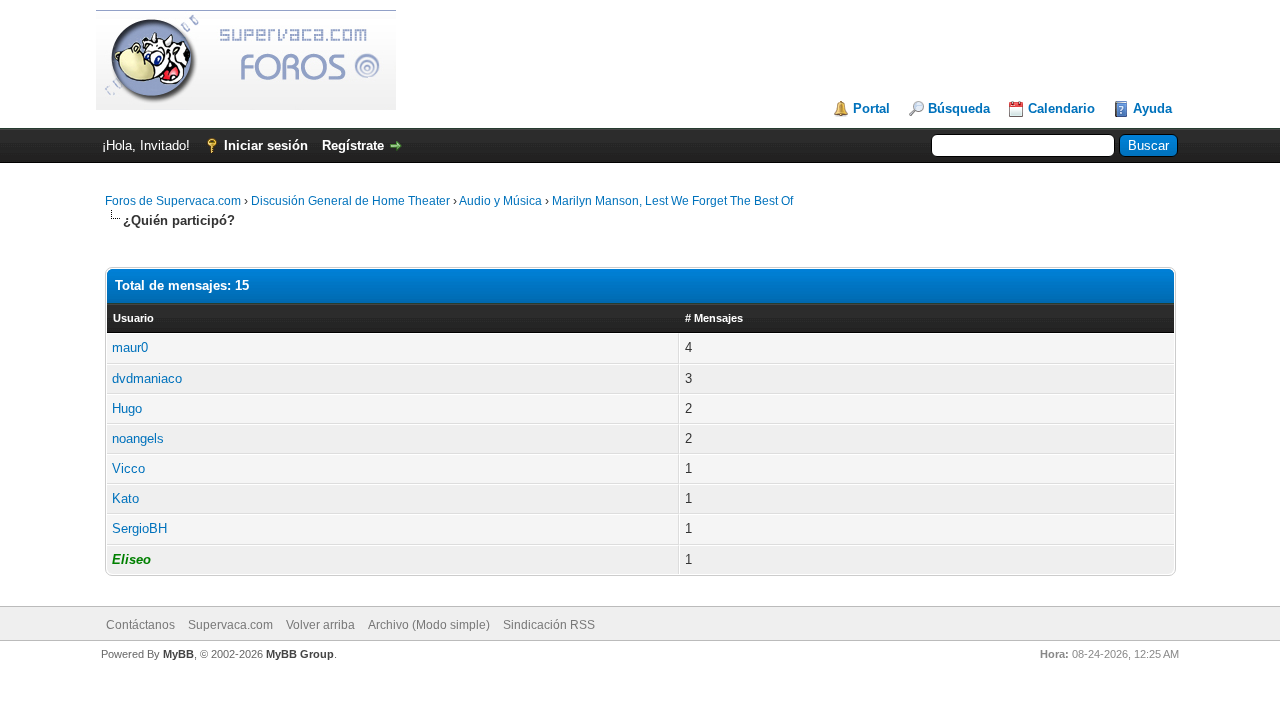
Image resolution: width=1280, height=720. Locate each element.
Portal (871, 108)
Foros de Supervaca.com (173, 201)
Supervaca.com (230, 625)
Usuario (133, 318)
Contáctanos (140, 625)
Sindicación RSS (549, 625)
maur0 (130, 347)
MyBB (178, 654)
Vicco (128, 468)
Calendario (1061, 108)
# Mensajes (714, 318)
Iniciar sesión (266, 145)
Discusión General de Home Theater (350, 201)
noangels (138, 438)
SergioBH (139, 528)
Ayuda (1152, 108)
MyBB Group (300, 654)
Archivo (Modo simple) (429, 625)
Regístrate (353, 145)
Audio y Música (500, 201)
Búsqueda (959, 108)
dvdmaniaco (147, 378)
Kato (125, 498)
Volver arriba (320, 625)
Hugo (127, 408)
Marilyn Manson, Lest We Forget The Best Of (672, 201)
